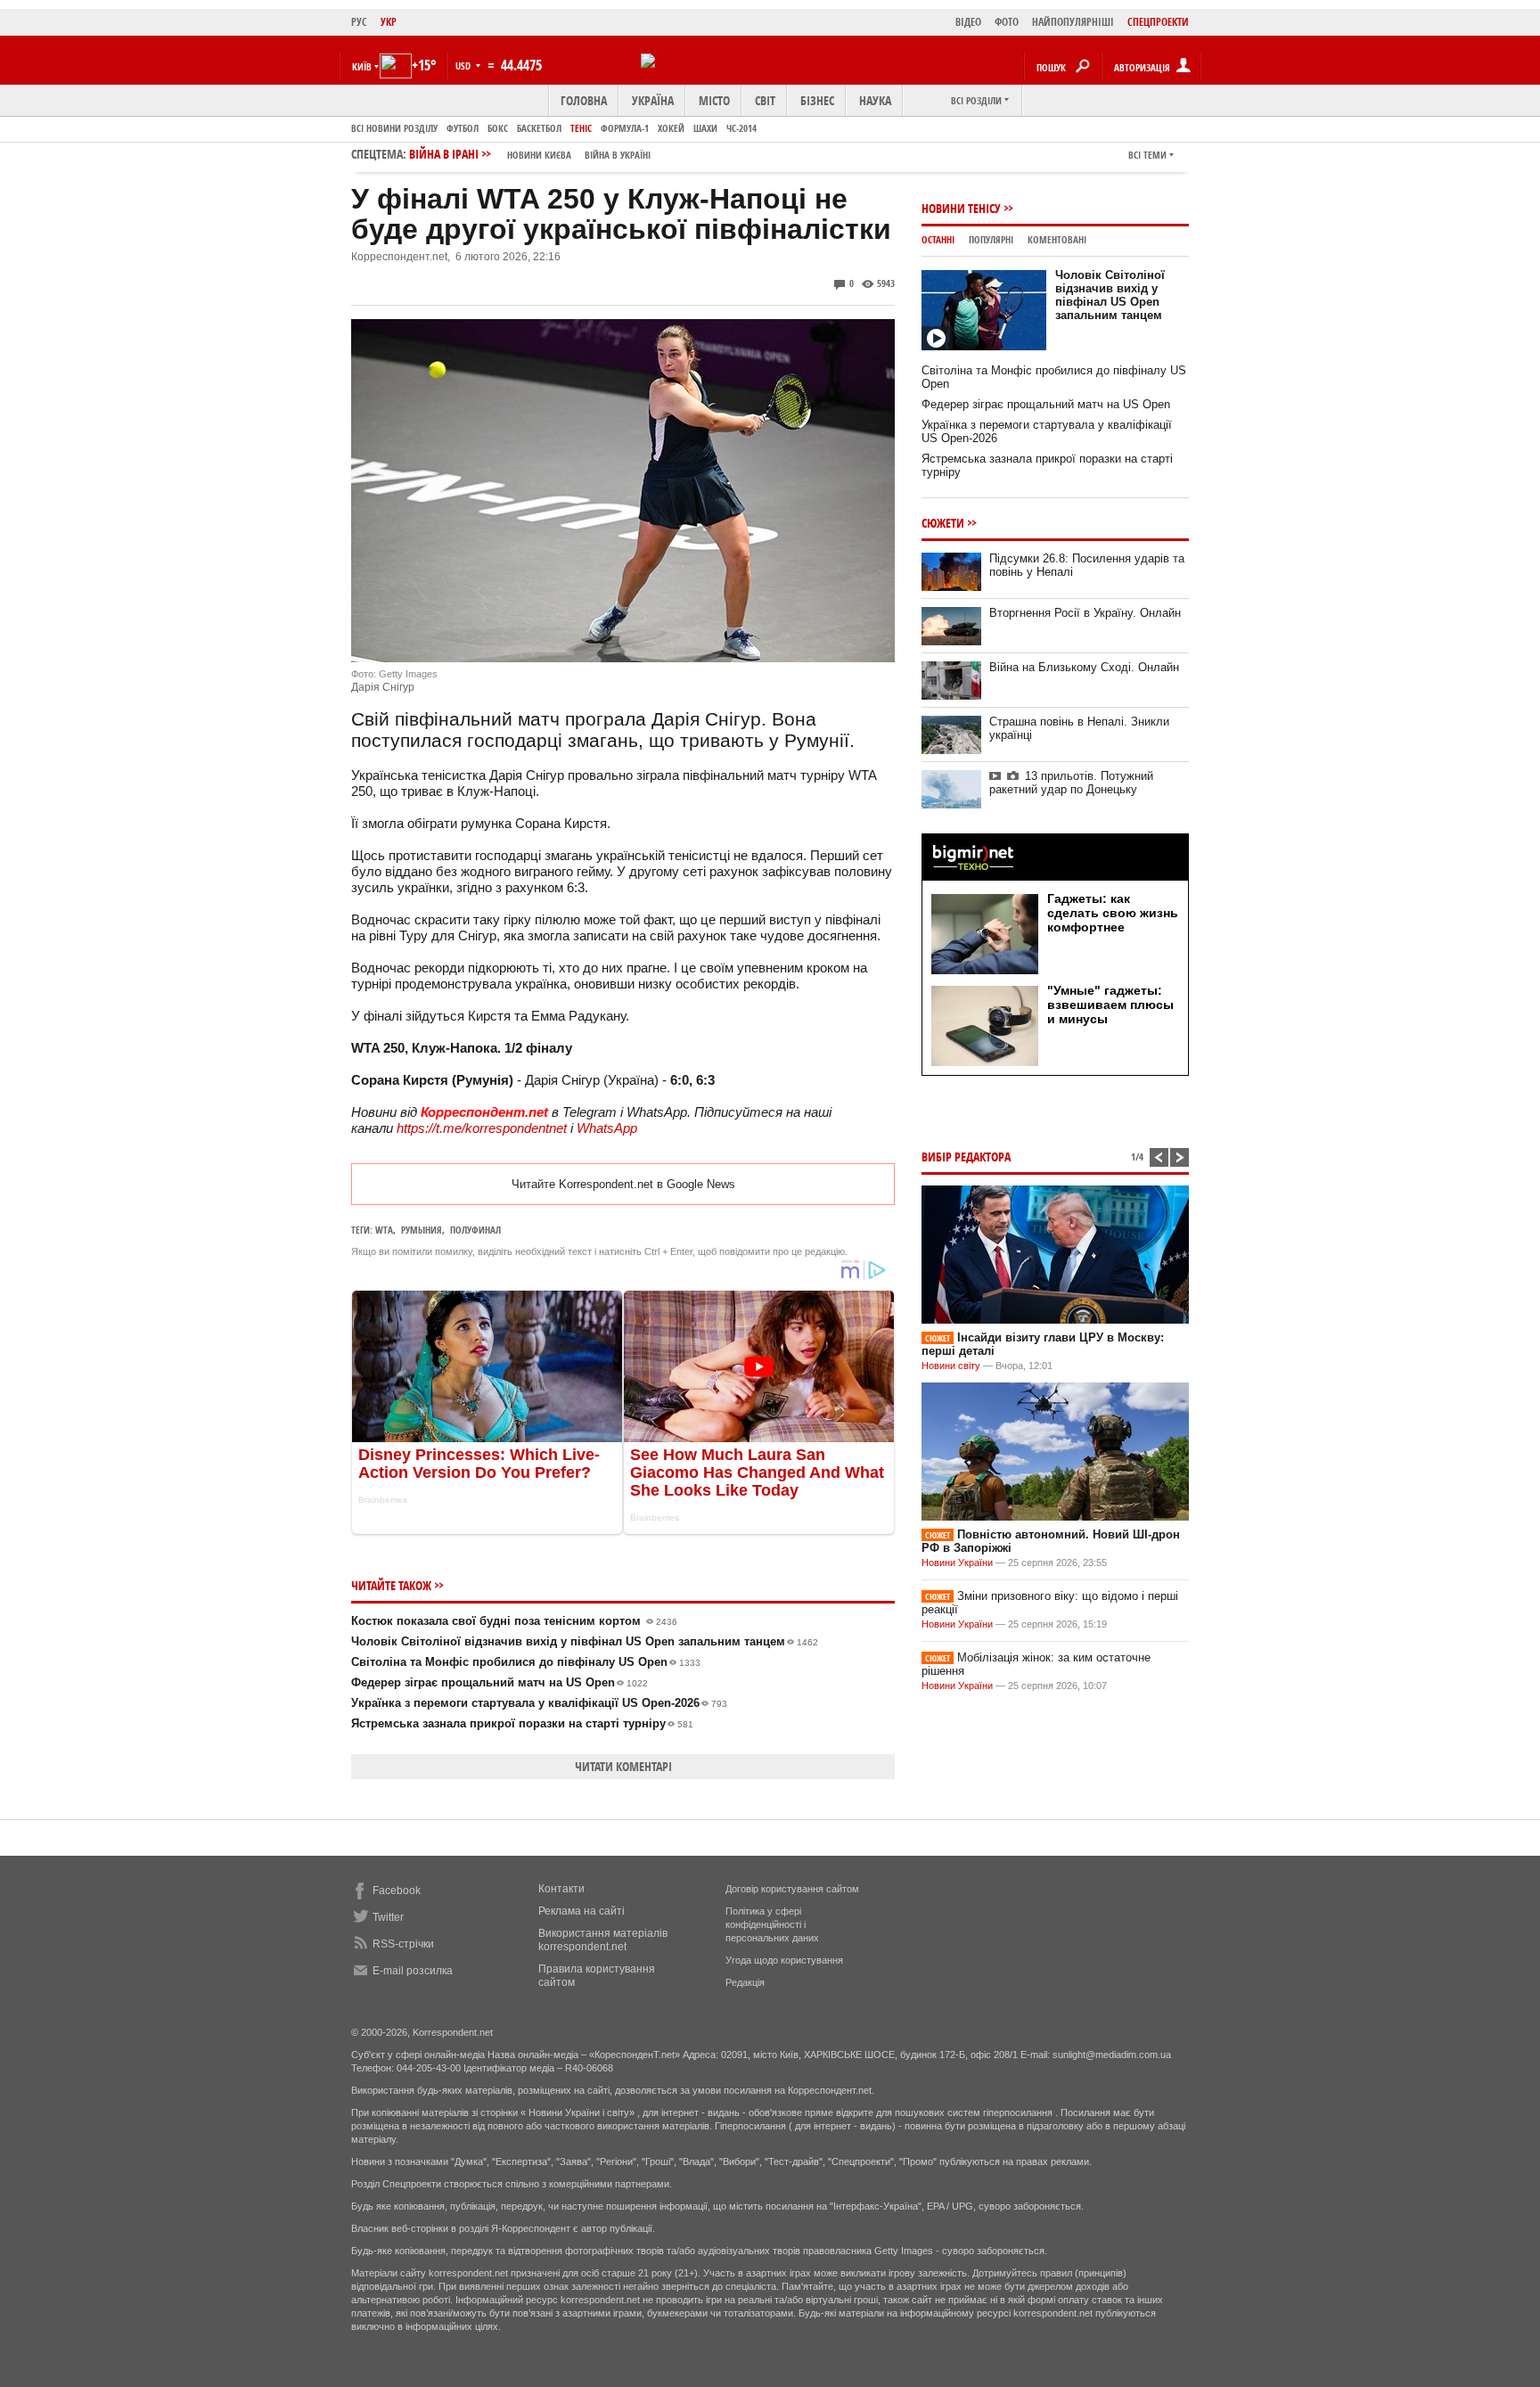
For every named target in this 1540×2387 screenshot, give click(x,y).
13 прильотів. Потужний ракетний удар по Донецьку (1071, 783)
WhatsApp (607, 1128)
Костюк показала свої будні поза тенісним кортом (514, 1621)
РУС (359, 22)
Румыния (422, 1230)
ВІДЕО (968, 22)
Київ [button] (362, 66)
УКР (389, 22)
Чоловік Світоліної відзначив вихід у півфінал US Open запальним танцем (585, 1641)
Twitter (388, 1917)
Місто (714, 100)
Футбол (463, 128)
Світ (765, 100)
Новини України (957, 1563)
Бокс (498, 128)
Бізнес (817, 100)
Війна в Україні (618, 155)
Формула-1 (625, 128)
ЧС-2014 (741, 128)
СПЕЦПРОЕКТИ (1158, 22)
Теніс (581, 128)
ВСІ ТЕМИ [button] (1147, 155)
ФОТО (1007, 22)
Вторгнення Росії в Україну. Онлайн (1085, 613)
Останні (938, 239)
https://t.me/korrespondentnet (482, 1128)
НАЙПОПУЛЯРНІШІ (1073, 22)
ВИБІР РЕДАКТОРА (966, 1157)
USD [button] (464, 66)
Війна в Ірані (530, 154)
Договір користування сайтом (792, 1889)
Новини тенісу (961, 208)
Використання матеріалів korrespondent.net (603, 1940)
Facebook (397, 1891)
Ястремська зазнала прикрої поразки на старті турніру (522, 1723)
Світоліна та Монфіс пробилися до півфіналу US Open (526, 1662)
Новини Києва (539, 155)
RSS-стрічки (403, 1944)
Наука (875, 100)
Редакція (745, 1982)
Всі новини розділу (394, 128)
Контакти (561, 1889)
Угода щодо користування (784, 1960)
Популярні (991, 239)
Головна (584, 100)
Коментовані (1057, 239)
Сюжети (943, 523)
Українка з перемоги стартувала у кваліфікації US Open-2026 (539, 1703)
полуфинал (475, 1230)
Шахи (705, 128)
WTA (384, 1230)
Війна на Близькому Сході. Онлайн (1084, 667)
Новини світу (951, 1366)
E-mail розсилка (413, 1971)
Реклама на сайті (582, 1911)
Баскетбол (539, 128)
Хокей (671, 128)
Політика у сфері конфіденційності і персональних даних (772, 1924)
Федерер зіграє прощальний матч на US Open (500, 1682)
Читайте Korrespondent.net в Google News (623, 1184)
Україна (653, 100)
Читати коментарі (623, 1766)
